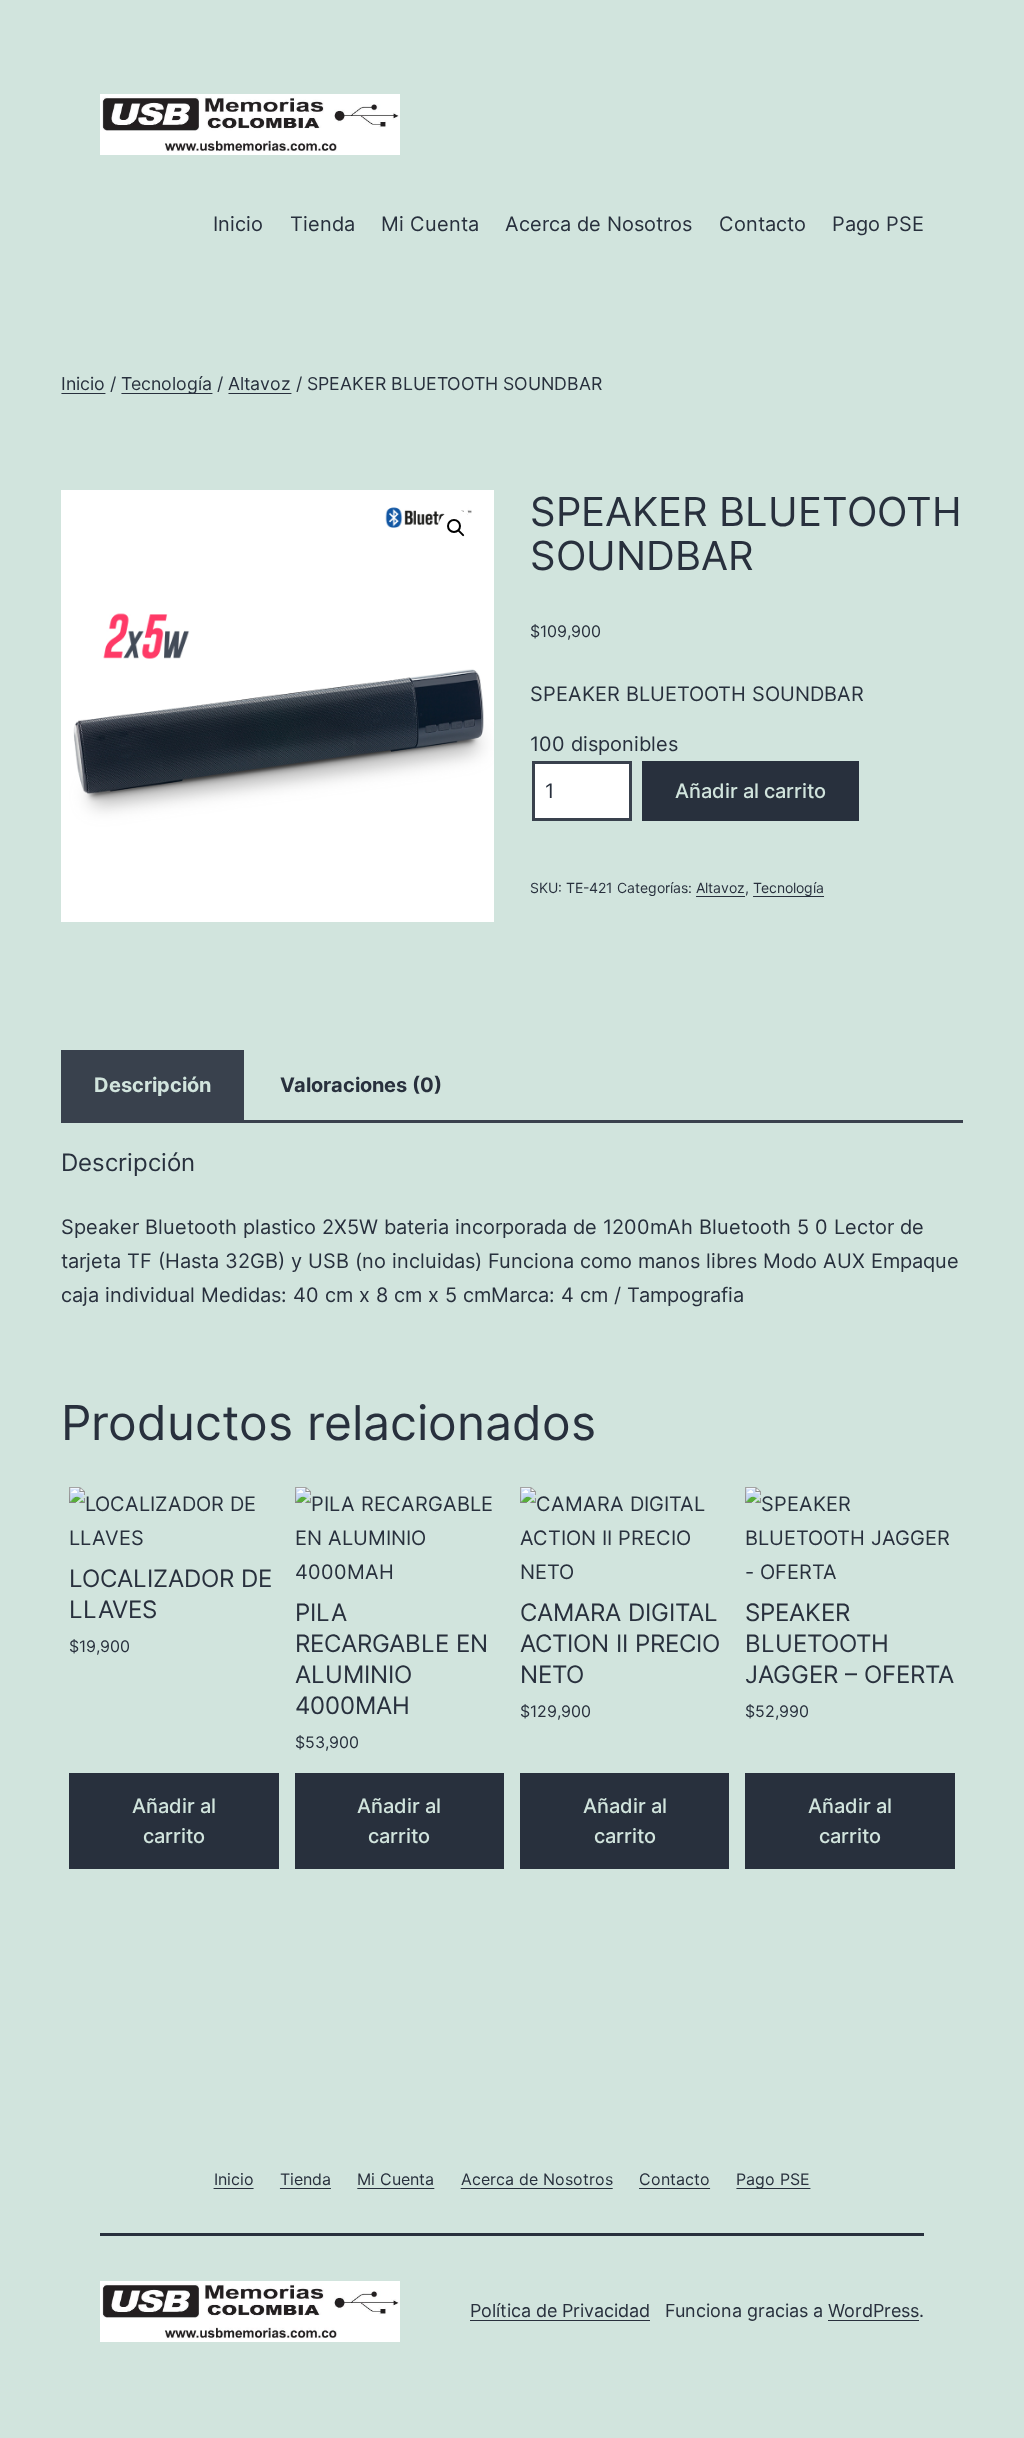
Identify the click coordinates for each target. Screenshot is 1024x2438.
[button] (456, 528)
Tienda (322, 224)
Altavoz (259, 383)
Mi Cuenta (430, 224)
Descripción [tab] (152, 1085)
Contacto (762, 224)
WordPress (873, 2310)
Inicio (238, 224)
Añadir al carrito (750, 791)
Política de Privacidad (560, 2310)
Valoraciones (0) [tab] (361, 1085)
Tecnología (166, 383)
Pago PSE (878, 224)
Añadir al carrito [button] (174, 1821)
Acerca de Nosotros (598, 224)
